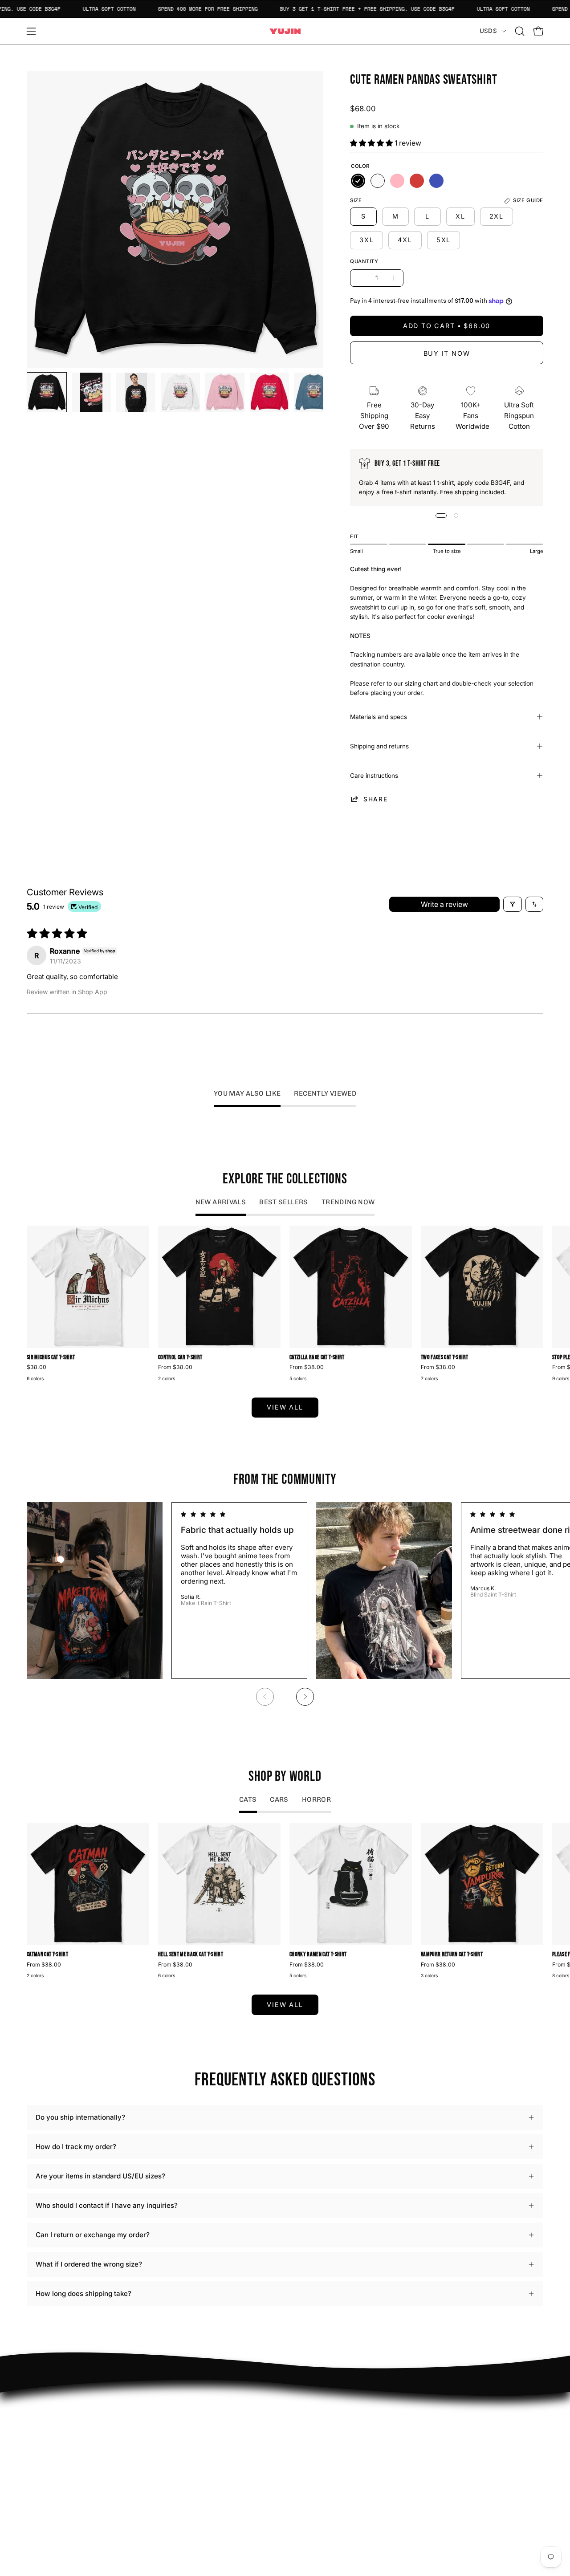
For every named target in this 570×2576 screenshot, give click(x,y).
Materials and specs (379, 717)
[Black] (358, 181)
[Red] (417, 181)
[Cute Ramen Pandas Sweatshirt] (47, 392)
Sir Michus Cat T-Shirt (51, 1358)
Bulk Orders (313, 2465)
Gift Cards (310, 2452)
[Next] (305, 1697)
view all (285, 1407)
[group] (285, 1305)
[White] (378, 181)
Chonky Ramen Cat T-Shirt (318, 1955)
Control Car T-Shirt (180, 1358)
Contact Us (311, 2438)
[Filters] (513, 904)
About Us (308, 2424)
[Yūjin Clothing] (285, 31)
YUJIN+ (199, 2487)
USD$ (488, 31)
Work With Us (209, 2424)
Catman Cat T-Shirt (47, 1955)
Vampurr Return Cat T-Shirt (452, 1955)
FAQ (300, 2410)
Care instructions (374, 776)
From (175, 1367)
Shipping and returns (379, 746)
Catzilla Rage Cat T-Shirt (317, 1358)
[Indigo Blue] (436, 181)
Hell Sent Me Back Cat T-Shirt (191, 1955)
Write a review (444, 904)
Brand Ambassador (217, 2410)
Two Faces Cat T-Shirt (444, 1358)
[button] (520, 31)
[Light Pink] (397, 181)
